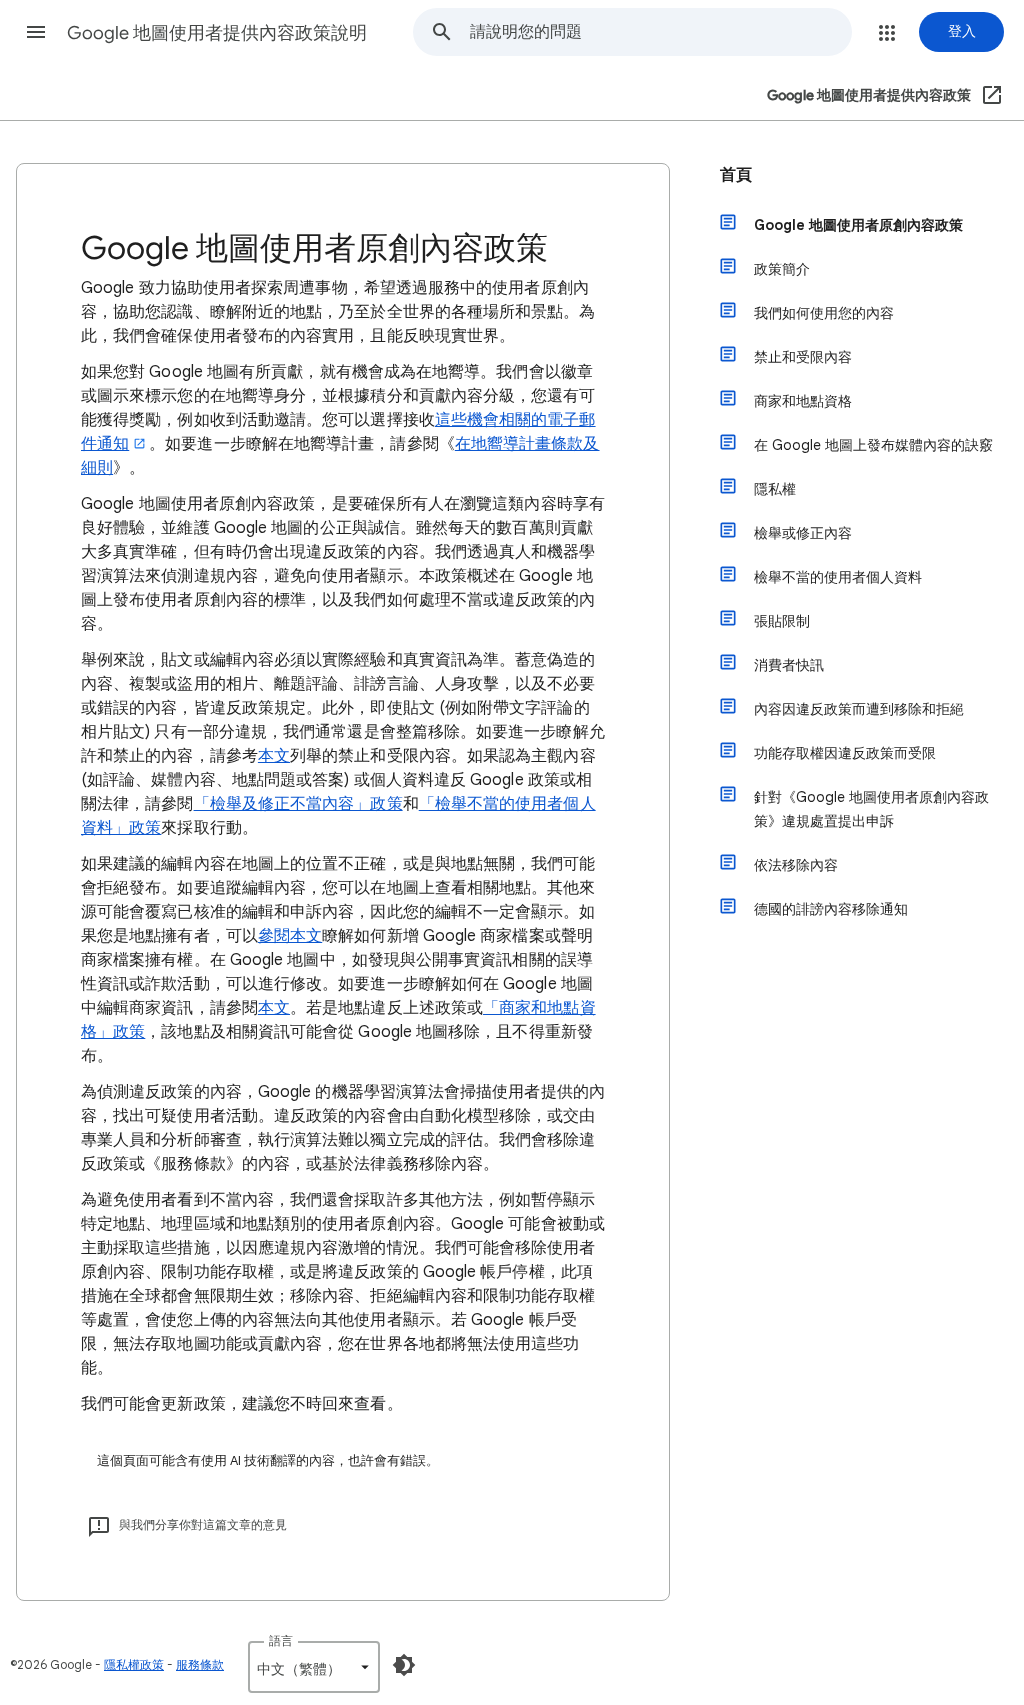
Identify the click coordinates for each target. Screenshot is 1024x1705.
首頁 (736, 175)
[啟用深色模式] (404, 1665)
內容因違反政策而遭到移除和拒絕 (859, 709)
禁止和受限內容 (803, 357)
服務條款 (200, 1664)
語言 (281, 1640)
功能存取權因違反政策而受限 (845, 753)
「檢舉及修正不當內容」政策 (298, 804)
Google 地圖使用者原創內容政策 (858, 225)
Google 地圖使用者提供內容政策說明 (217, 33)
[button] (36, 32)
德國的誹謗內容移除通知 (831, 909)
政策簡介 (782, 269)
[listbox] (314, 1667)
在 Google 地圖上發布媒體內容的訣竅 (873, 445)
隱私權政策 (134, 1664)
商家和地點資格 (803, 401)
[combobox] (660, 32)
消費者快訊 (789, 665)
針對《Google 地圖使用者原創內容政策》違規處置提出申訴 (871, 809)
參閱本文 (290, 936)
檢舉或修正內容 (803, 533)
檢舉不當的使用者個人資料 (838, 577)
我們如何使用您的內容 (824, 313)
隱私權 (775, 489)
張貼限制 (782, 621)
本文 (274, 756)
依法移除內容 (796, 865)
